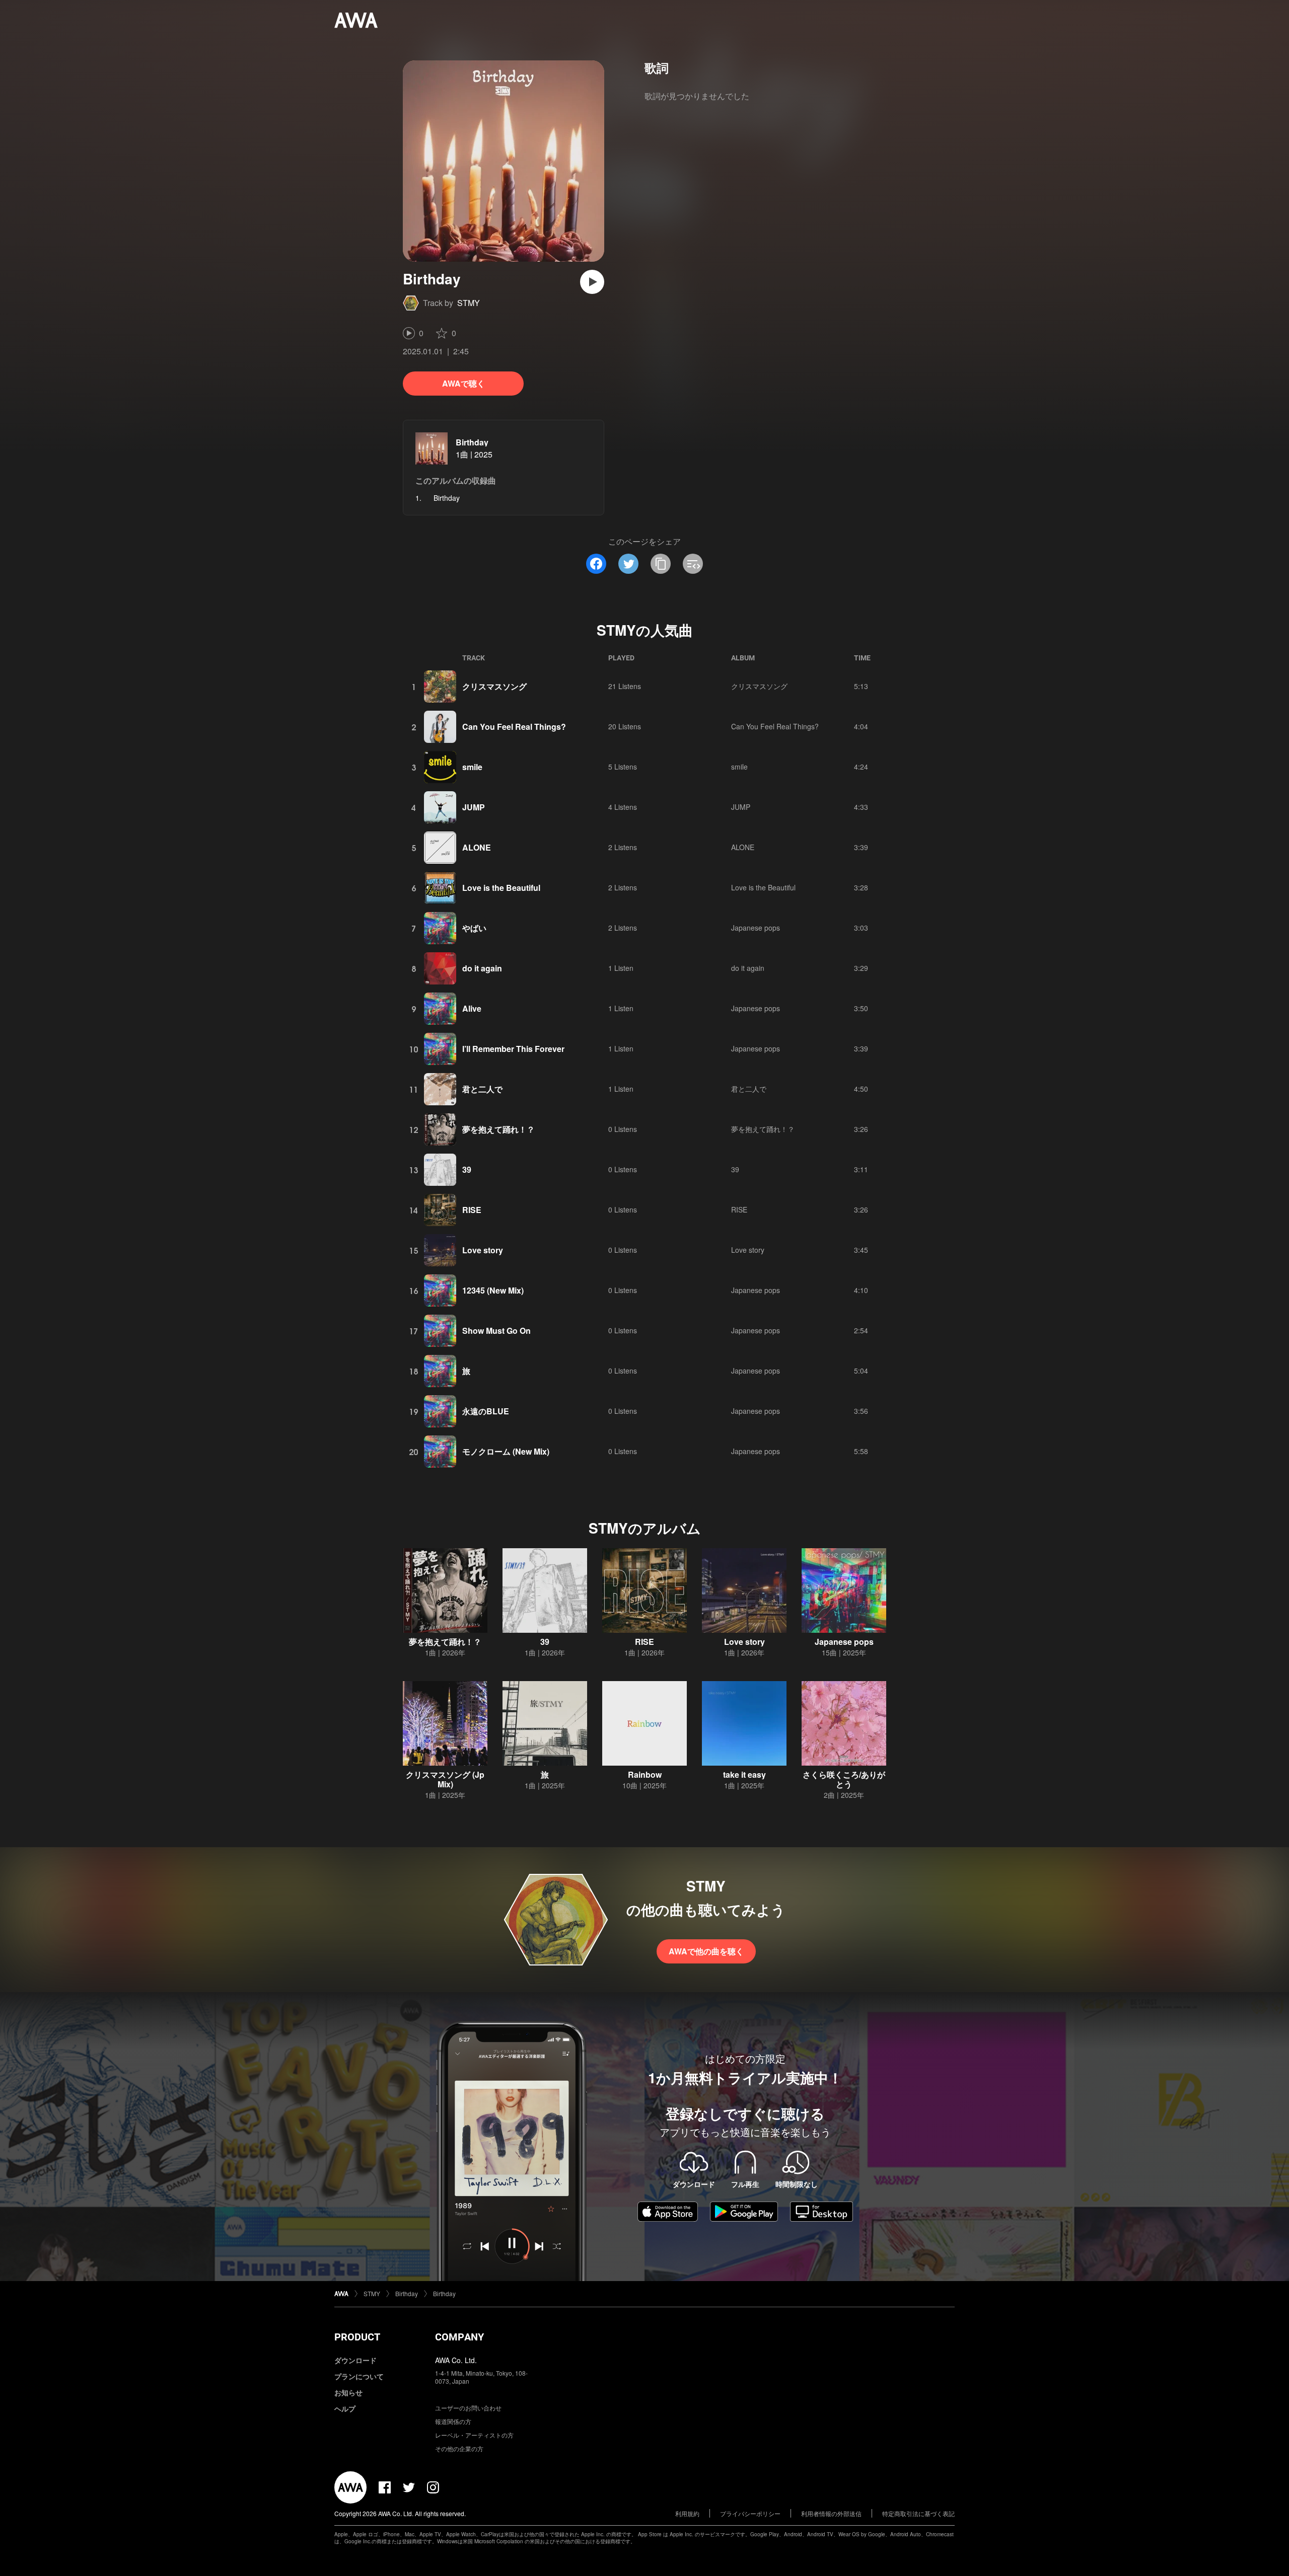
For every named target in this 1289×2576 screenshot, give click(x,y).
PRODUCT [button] (357, 2337)
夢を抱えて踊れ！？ (498, 1129)
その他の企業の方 (459, 2448)
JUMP (474, 807)
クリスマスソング (494, 686)
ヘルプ (345, 2408)
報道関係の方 (453, 2421)
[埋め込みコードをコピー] (693, 564)
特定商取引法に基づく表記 (918, 2513)
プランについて (359, 2376)
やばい (474, 928)
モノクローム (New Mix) (506, 1451)
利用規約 (687, 2513)
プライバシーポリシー (750, 2513)
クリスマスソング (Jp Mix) (445, 1779)
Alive (472, 1008)
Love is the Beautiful (501, 888)
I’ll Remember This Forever (513, 1049)
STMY (469, 303)
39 (467, 1169)
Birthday (472, 442)
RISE (472, 1210)
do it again (482, 968)
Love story (483, 1250)
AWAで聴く (463, 383)
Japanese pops (756, 928)
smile (472, 767)
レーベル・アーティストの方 (474, 2435)
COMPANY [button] (459, 2337)
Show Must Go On (496, 1331)
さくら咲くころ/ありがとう (844, 1779)
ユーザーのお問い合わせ (468, 2408)
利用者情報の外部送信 (831, 2513)
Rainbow (645, 1774)
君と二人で (482, 1089)
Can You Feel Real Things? (514, 727)
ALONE (477, 847)
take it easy (744, 1774)
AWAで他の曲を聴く (706, 1951)
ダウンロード (355, 2360)
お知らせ (348, 2392)
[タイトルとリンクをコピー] (661, 564)
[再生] (592, 282)
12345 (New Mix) (493, 1290)
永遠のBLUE (486, 1411)
